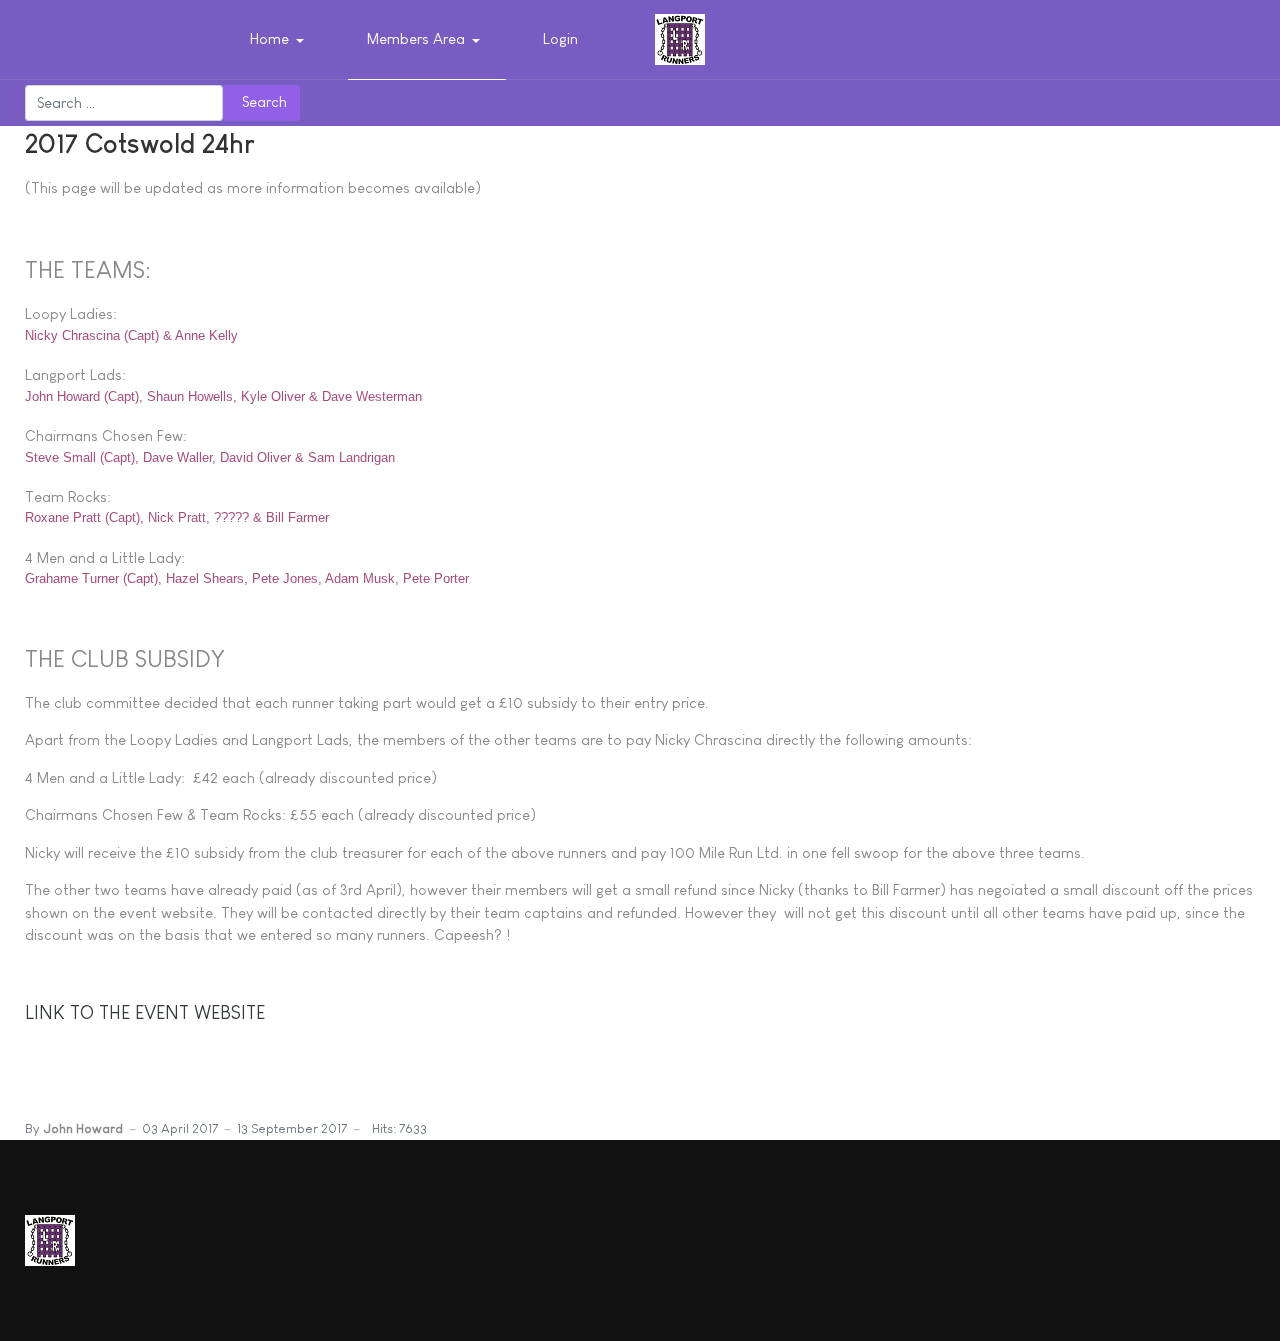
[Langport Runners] (680, 37)
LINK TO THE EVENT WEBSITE (145, 1012)
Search (264, 101)
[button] (280, 40)
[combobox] (124, 103)
